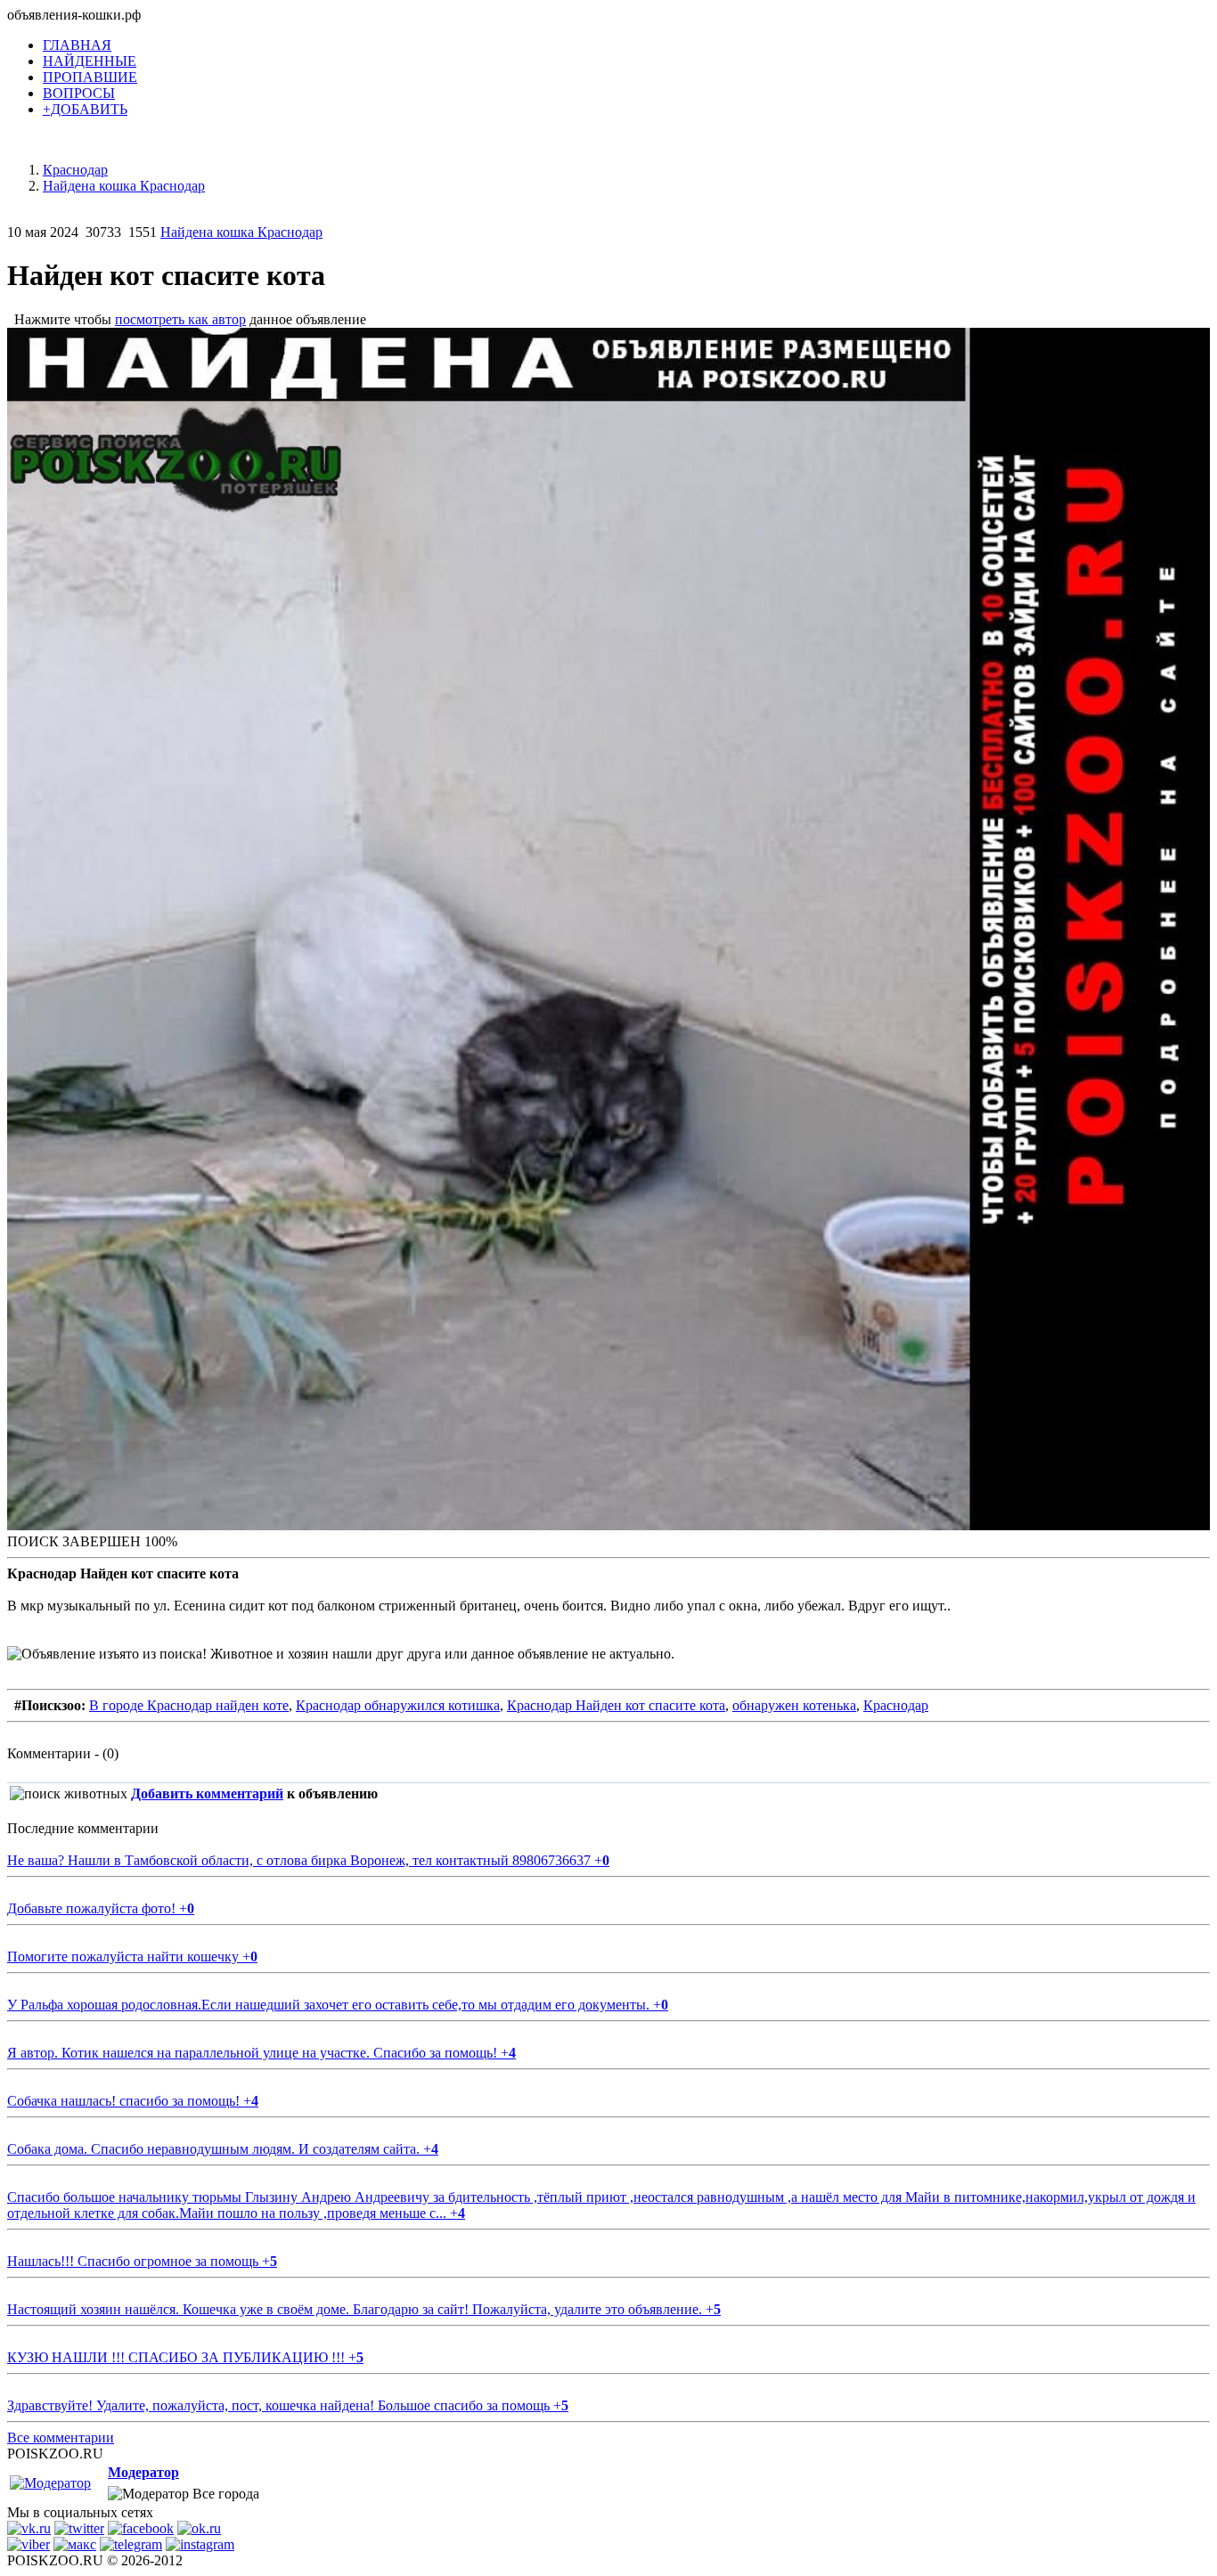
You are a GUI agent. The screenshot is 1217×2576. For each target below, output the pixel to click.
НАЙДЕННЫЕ (90, 61)
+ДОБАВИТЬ (85, 109)
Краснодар (896, 1705)
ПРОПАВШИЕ (90, 77)
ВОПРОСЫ (79, 93)
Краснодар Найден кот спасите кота (616, 1705)
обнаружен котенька (794, 1705)
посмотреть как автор (180, 319)
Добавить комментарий (207, 1793)
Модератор (143, 2472)
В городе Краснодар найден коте (189, 1705)
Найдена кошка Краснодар (241, 232)
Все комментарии (61, 2437)
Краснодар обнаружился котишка (398, 1705)
